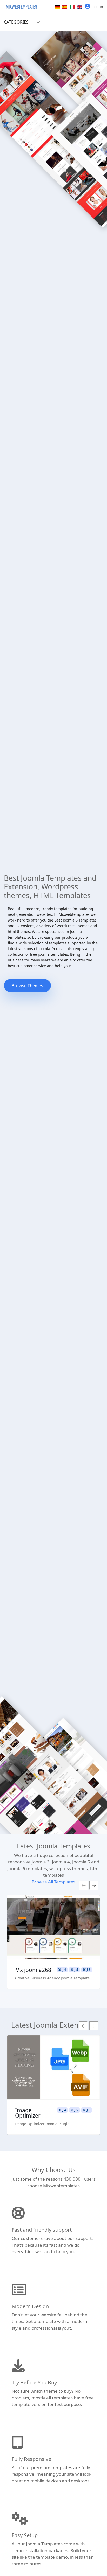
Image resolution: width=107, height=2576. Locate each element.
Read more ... (24, 2053)
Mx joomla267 (65, 1970)
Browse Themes (27, 986)
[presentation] (83, 1886)
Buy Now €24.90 (24, 2083)
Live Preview (24, 2068)
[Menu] (100, 22)
